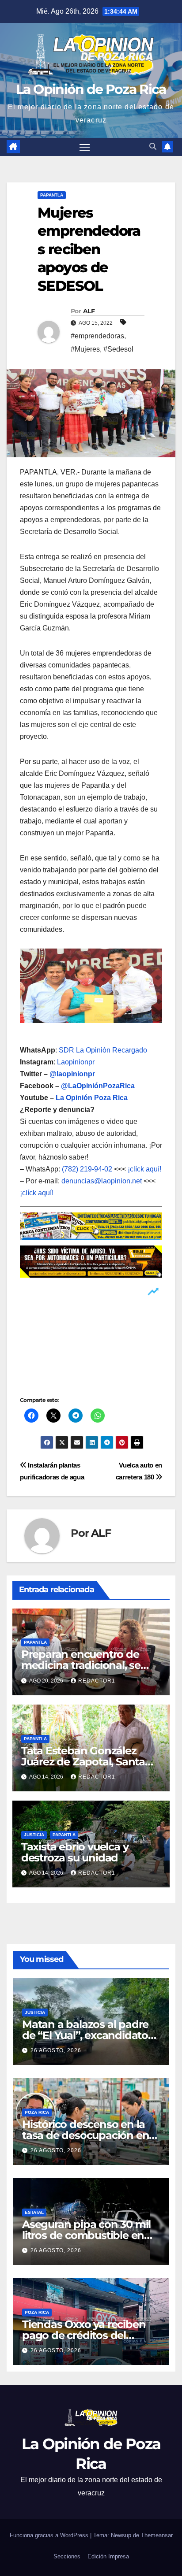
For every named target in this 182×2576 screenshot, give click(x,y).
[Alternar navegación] (85, 147)
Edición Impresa (108, 2556)
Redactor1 (97, 1681)
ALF (89, 311)
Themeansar (157, 2535)
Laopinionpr (77, 1062)
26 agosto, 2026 (56, 2050)
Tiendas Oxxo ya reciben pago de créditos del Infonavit (84, 2335)
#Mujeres (85, 349)
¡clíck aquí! (144, 1169)
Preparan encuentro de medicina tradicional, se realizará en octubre (81, 1665)
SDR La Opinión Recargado (103, 1050)
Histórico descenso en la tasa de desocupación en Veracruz (85, 2135)
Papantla (52, 195)
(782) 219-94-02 (87, 1169)
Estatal (34, 2212)
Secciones (67, 2556)
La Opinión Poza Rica (92, 1098)
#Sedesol (118, 349)
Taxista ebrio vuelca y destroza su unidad (75, 1852)
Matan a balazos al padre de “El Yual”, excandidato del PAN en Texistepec (85, 2035)
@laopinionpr (72, 1074)
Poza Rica (37, 2112)
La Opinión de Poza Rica (91, 89)
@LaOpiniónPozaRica (98, 1086)
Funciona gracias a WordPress (50, 2535)
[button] (153, 146)
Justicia (34, 1835)
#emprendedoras (97, 336)
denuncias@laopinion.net (102, 1181)
